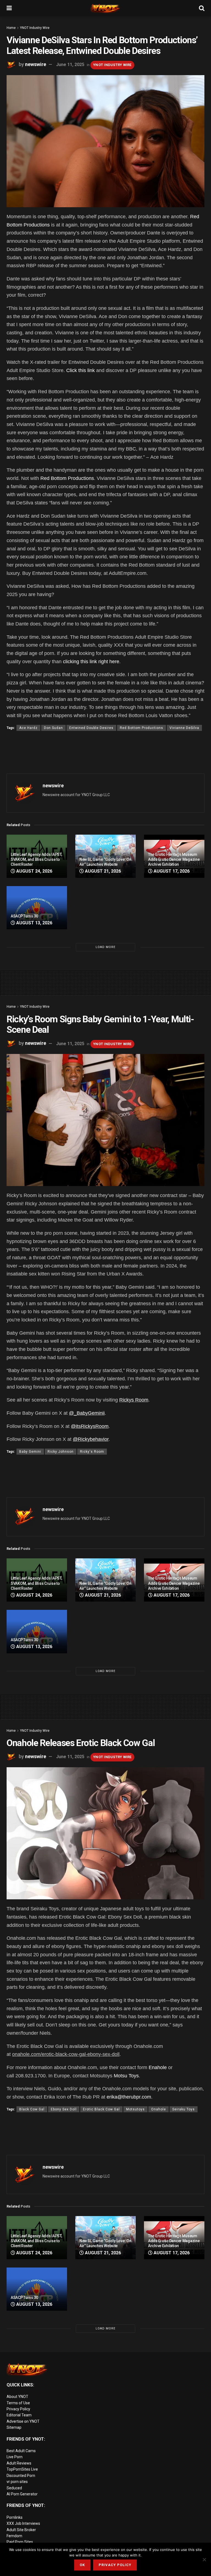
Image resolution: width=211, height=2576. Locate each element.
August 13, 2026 (34, 923)
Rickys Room (134, 1400)
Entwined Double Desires (91, 728)
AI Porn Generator (22, 2494)
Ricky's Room (92, 1452)
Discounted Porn (21, 2476)
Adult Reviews (19, 2463)
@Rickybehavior (91, 1439)
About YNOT (17, 2397)
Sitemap (14, 2427)
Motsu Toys (126, 2076)
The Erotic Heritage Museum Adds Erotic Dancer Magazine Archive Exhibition (174, 859)
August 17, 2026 (171, 871)
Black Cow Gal (32, 2109)
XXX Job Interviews (23, 2523)
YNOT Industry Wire (35, 28)
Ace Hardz (28, 728)
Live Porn (15, 2457)
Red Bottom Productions (67, 478)
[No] (204, 2559)
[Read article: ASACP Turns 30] (37, 908)
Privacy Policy (18, 2409)
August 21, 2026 (102, 871)
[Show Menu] (9, 8)
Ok (82, 2565)
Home (11, 28)
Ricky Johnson (61, 1452)
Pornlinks (15, 2517)
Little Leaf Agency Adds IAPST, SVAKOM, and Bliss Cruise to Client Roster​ (36, 859)
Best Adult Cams (21, 2451)
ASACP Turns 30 (24, 916)
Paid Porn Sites (20, 2542)
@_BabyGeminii (87, 1413)
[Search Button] (202, 8)
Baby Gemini (30, 1452)
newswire (36, 64)
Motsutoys (135, 2109)
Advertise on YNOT (23, 2421)
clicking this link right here (91, 662)
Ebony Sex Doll (64, 2109)
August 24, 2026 (34, 871)
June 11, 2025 (70, 65)
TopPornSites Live (22, 2469)
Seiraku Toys (184, 2109)
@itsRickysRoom (90, 1426)
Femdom (14, 2536)
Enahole (158, 2067)
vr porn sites (17, 2482)
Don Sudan (53, 728)
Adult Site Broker (21, 2530)
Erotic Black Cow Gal (101, 2109)
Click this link (80, 370)
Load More (105, 947)
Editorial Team (19, 2415)
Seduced (14, 2488)
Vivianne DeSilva (184, 728)
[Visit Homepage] (105, 8)
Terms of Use (18, 2403)
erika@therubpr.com (129, 2097)
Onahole (159, 2109)
